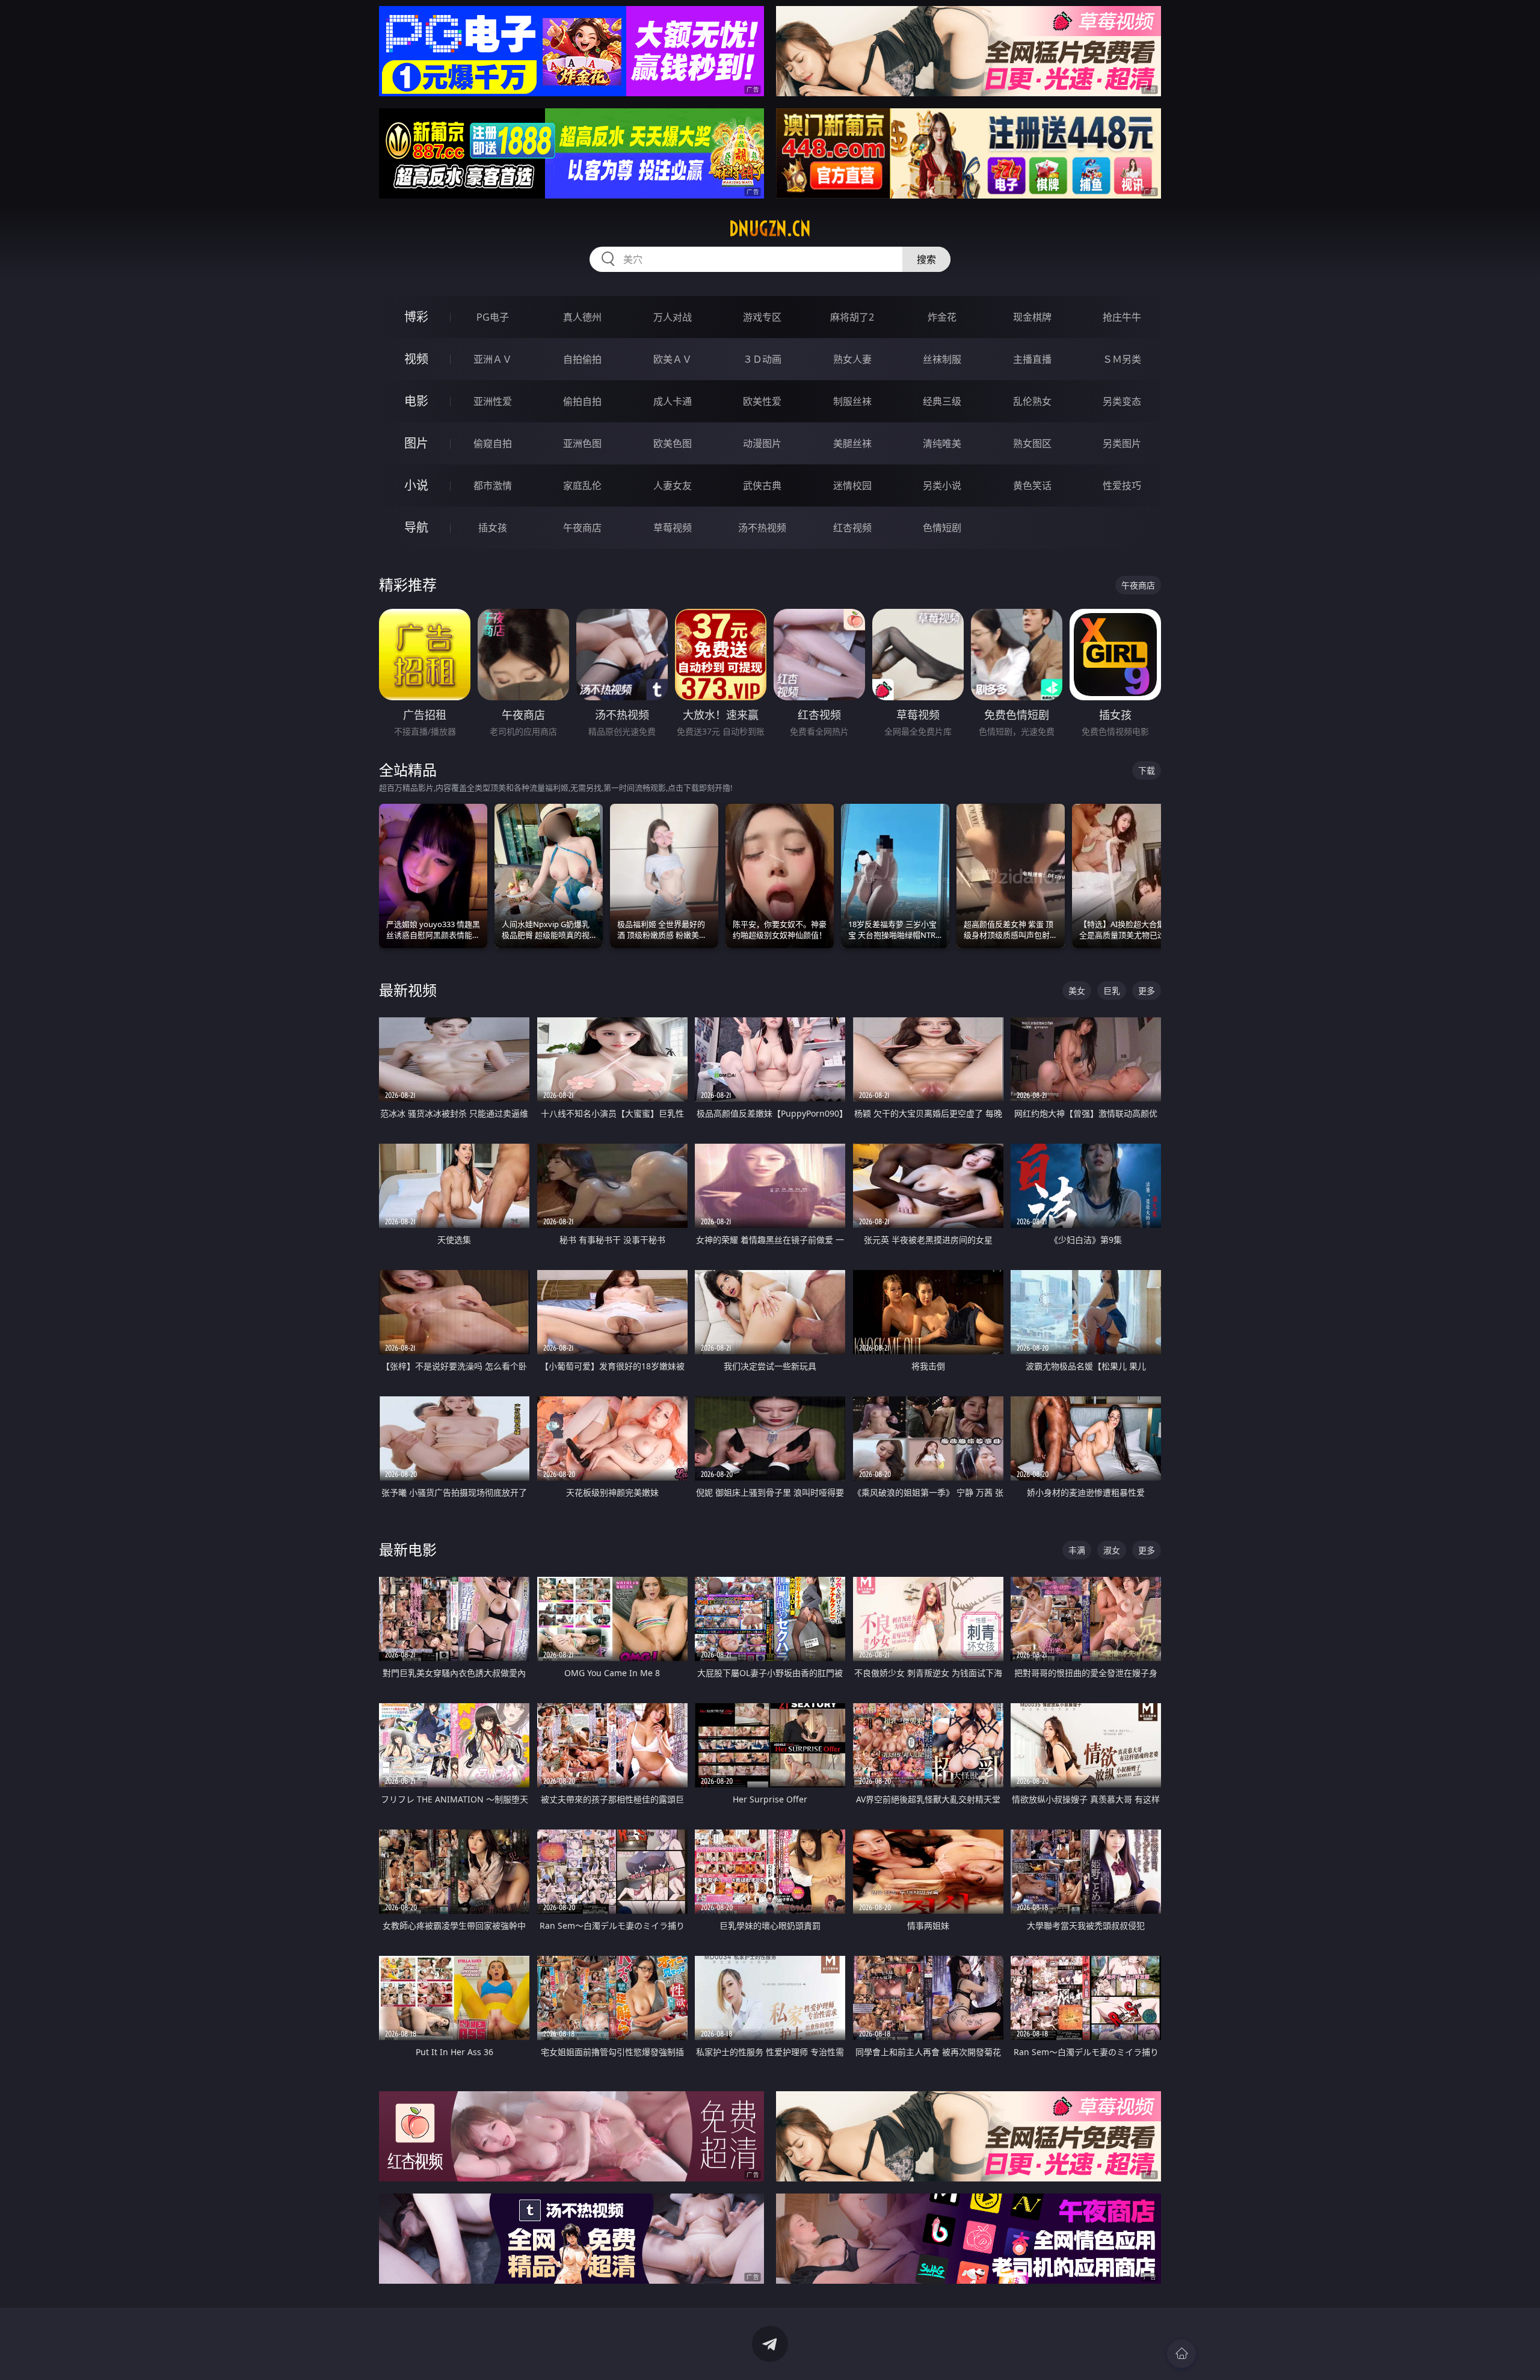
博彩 (416, 317)
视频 (416, 359)
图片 (416, 443)
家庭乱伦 (582, 486)
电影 (416, 401)
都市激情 (493, 486)
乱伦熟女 (1032, 401)
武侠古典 (762, 486)
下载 (1147, 770)
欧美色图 (673, 443)
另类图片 (1122, 443)
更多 (1147, 991)
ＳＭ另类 (1122, 359)
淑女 (1112, 1550)
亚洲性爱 (493, 401)
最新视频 (408, 990)
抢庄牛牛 (1122, 317)
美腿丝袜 (852, 443)
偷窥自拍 (493, 443)
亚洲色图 (582, 443)
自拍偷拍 (582, 359)
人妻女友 (673, 486)
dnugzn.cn (770, 229)
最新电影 (408, 1549)
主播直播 (1032, 359)
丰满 (1077, 1550)
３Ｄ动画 (762, 359)
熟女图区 (1032, 443)
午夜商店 (582, 528)
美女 (1077, 991)
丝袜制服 (942, 359)
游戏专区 (762, 317)
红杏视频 (852, 528)
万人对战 (673, 317)
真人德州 (582, 317)
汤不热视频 (762, 528)
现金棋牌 (1032, 317)
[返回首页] (1181, 2354)
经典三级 (942, 401)
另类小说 (942, 486)
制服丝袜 (852, 401)
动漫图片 (762, 443)
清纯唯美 (942, 443)
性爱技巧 (1122, 486)
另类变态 (1122, 401)
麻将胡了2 (852, 317)
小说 (416, 485)
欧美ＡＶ (673, 359)
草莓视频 (673, 528)
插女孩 (493, 528)
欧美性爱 (762, 401)
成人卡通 (673, 401)
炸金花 (942, 317)
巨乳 (1112, 991)
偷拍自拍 (582, 401)
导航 (416, 527)
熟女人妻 (852, 359)
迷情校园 (852, 486)
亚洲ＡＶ (493, 359)
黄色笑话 (1032, 486)
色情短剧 (942, 528)
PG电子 (493, 317)
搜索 (926, 259)
